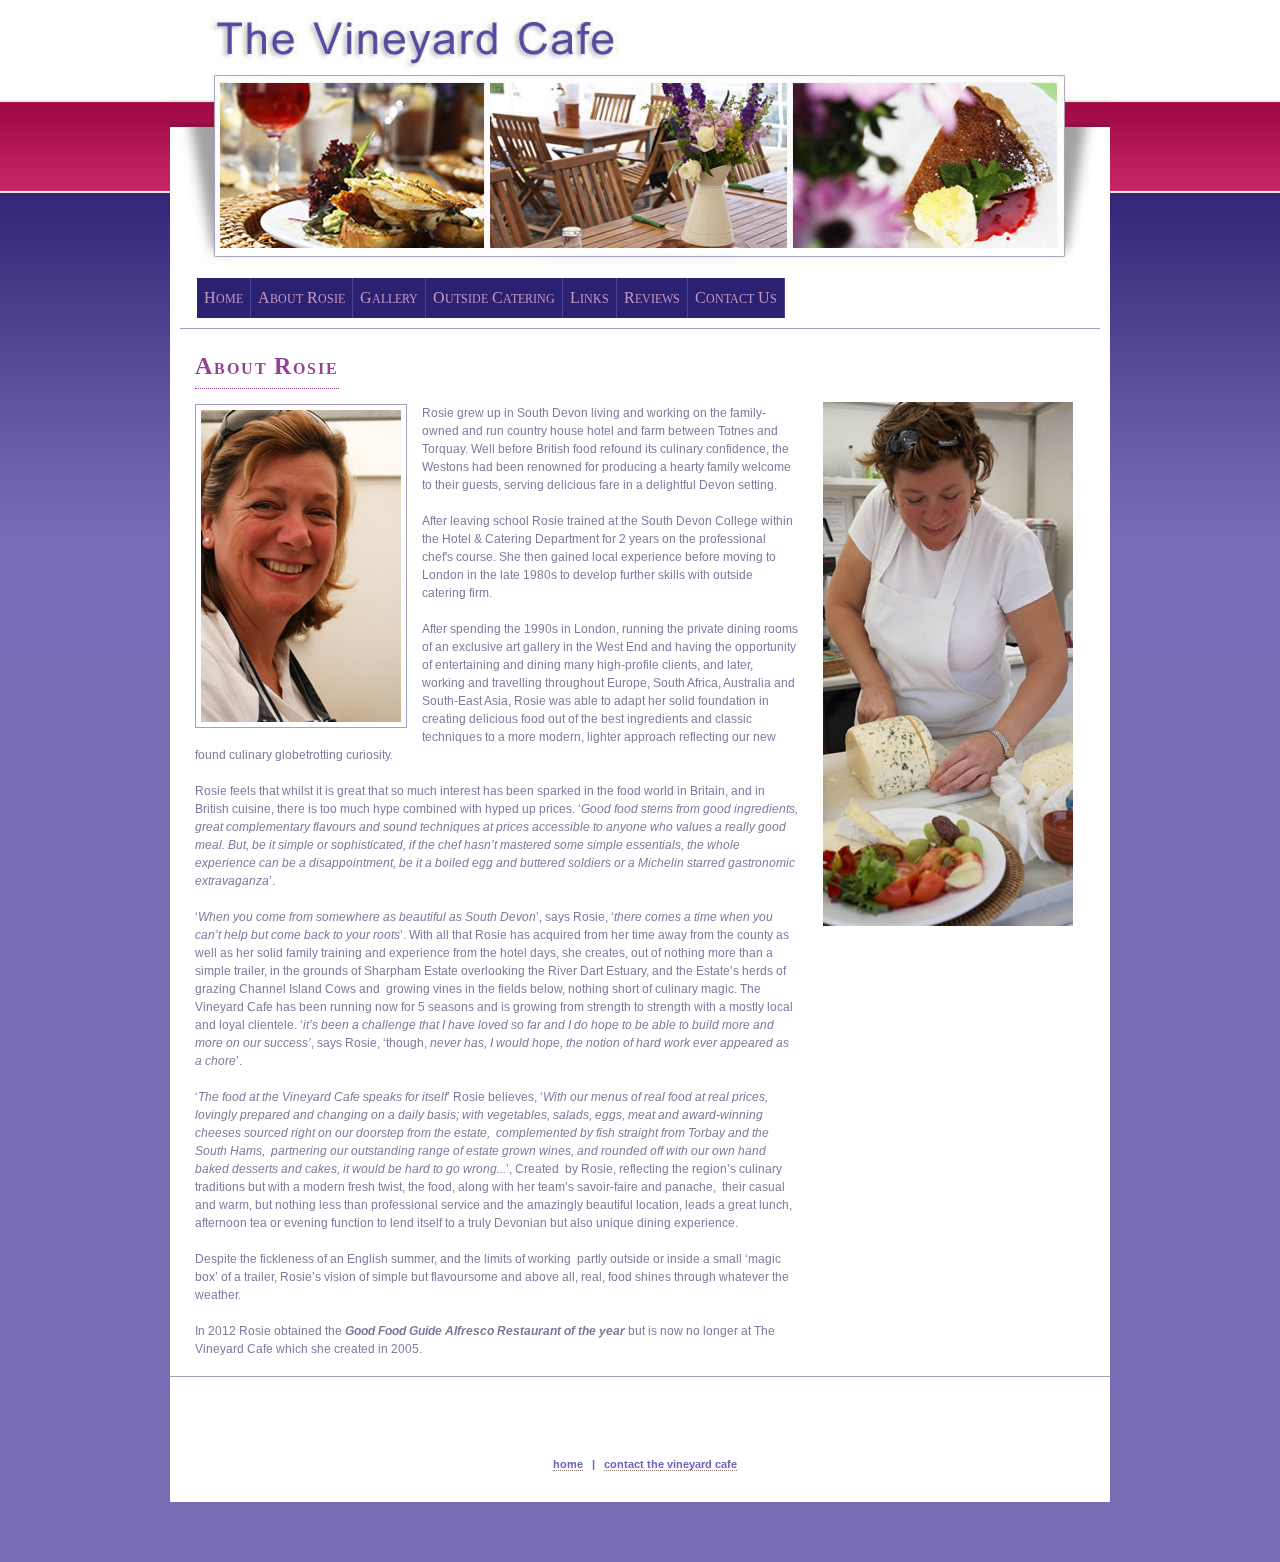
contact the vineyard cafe (670, 1464)
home (568, 1464)
